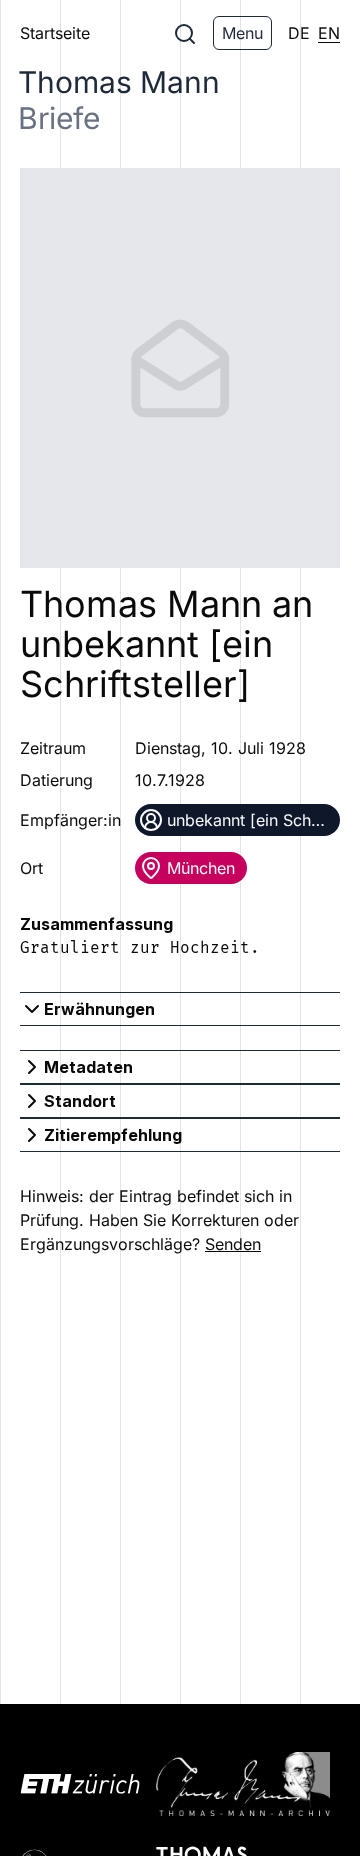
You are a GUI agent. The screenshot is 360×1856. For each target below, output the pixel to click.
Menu (242, 33)
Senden (233, 1244)
